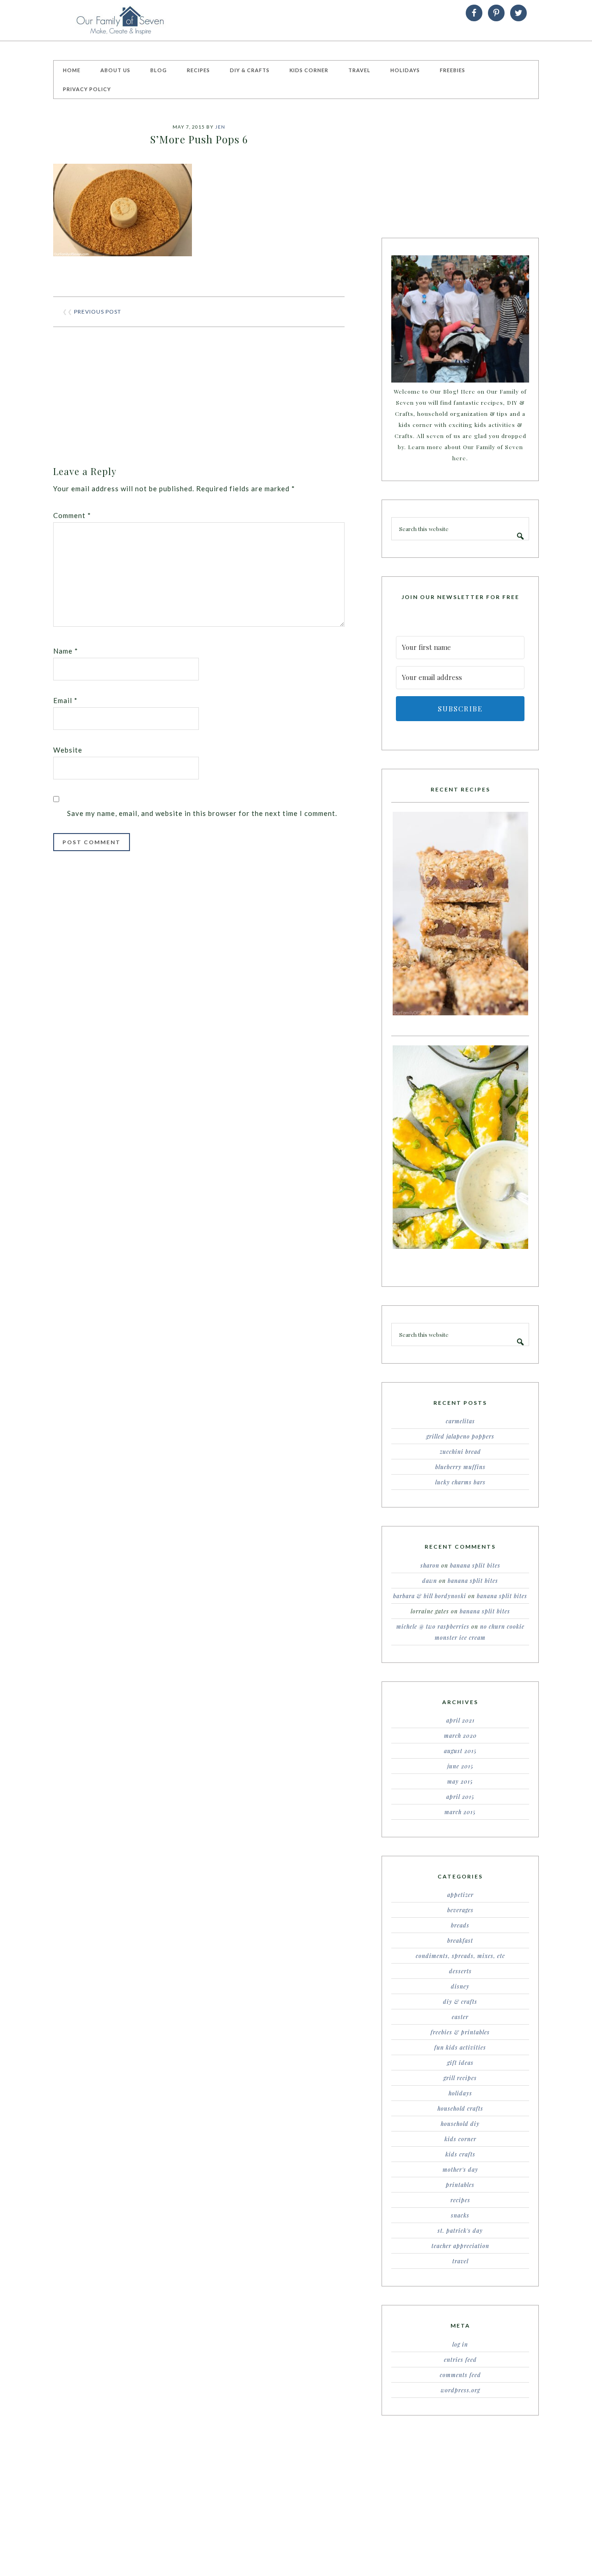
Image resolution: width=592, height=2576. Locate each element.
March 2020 (460, 1736)
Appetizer (460, 1895)
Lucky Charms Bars (460, 1482)
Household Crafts (460, 2108)
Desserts (460, 1971)
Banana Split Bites (475, 1565)
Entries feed (460, 2360)
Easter (460, 2017)
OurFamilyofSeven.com (123, 20)
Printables (460, 2185)
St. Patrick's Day (460, 2230)
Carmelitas (460, 1421)
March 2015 (460, 1812)
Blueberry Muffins (460, 1467)
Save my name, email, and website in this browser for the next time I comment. (202, 813)
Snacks (460, 2215)
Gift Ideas (460, 2063)
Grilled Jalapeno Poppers (460, 1436)
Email (65, 700)
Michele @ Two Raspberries (433, 1626)
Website (68, 750)
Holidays (460, 2093)
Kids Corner (460, 2139)
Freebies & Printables (460, 2032)
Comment (72, 515)
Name (66, 651)
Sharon (430, 1565)
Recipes (460, 2200)
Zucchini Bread (460, 1452)
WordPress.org (460, 2390)
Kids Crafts (460, 2154)
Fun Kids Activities (460, 2047)
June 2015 (460, 1766)
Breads (460, 1925)
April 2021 (460, 1720)
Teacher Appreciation (460, 2246)
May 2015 (460, 1781)
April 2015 (460, 1797)
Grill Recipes (460, 2078)
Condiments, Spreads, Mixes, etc (460, 1956)
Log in (460, 2344)
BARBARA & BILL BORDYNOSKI (430, 1596)
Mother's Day (460, 2169)
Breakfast (460, 1940)
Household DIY (460, 2124)
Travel (460, 2261)
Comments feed (460, 2375)
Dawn (430, 1581)
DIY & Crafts (460, 2001)
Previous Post (98, 312)
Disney (460, 1986)
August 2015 (460, 1751)
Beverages (460, 1910)
